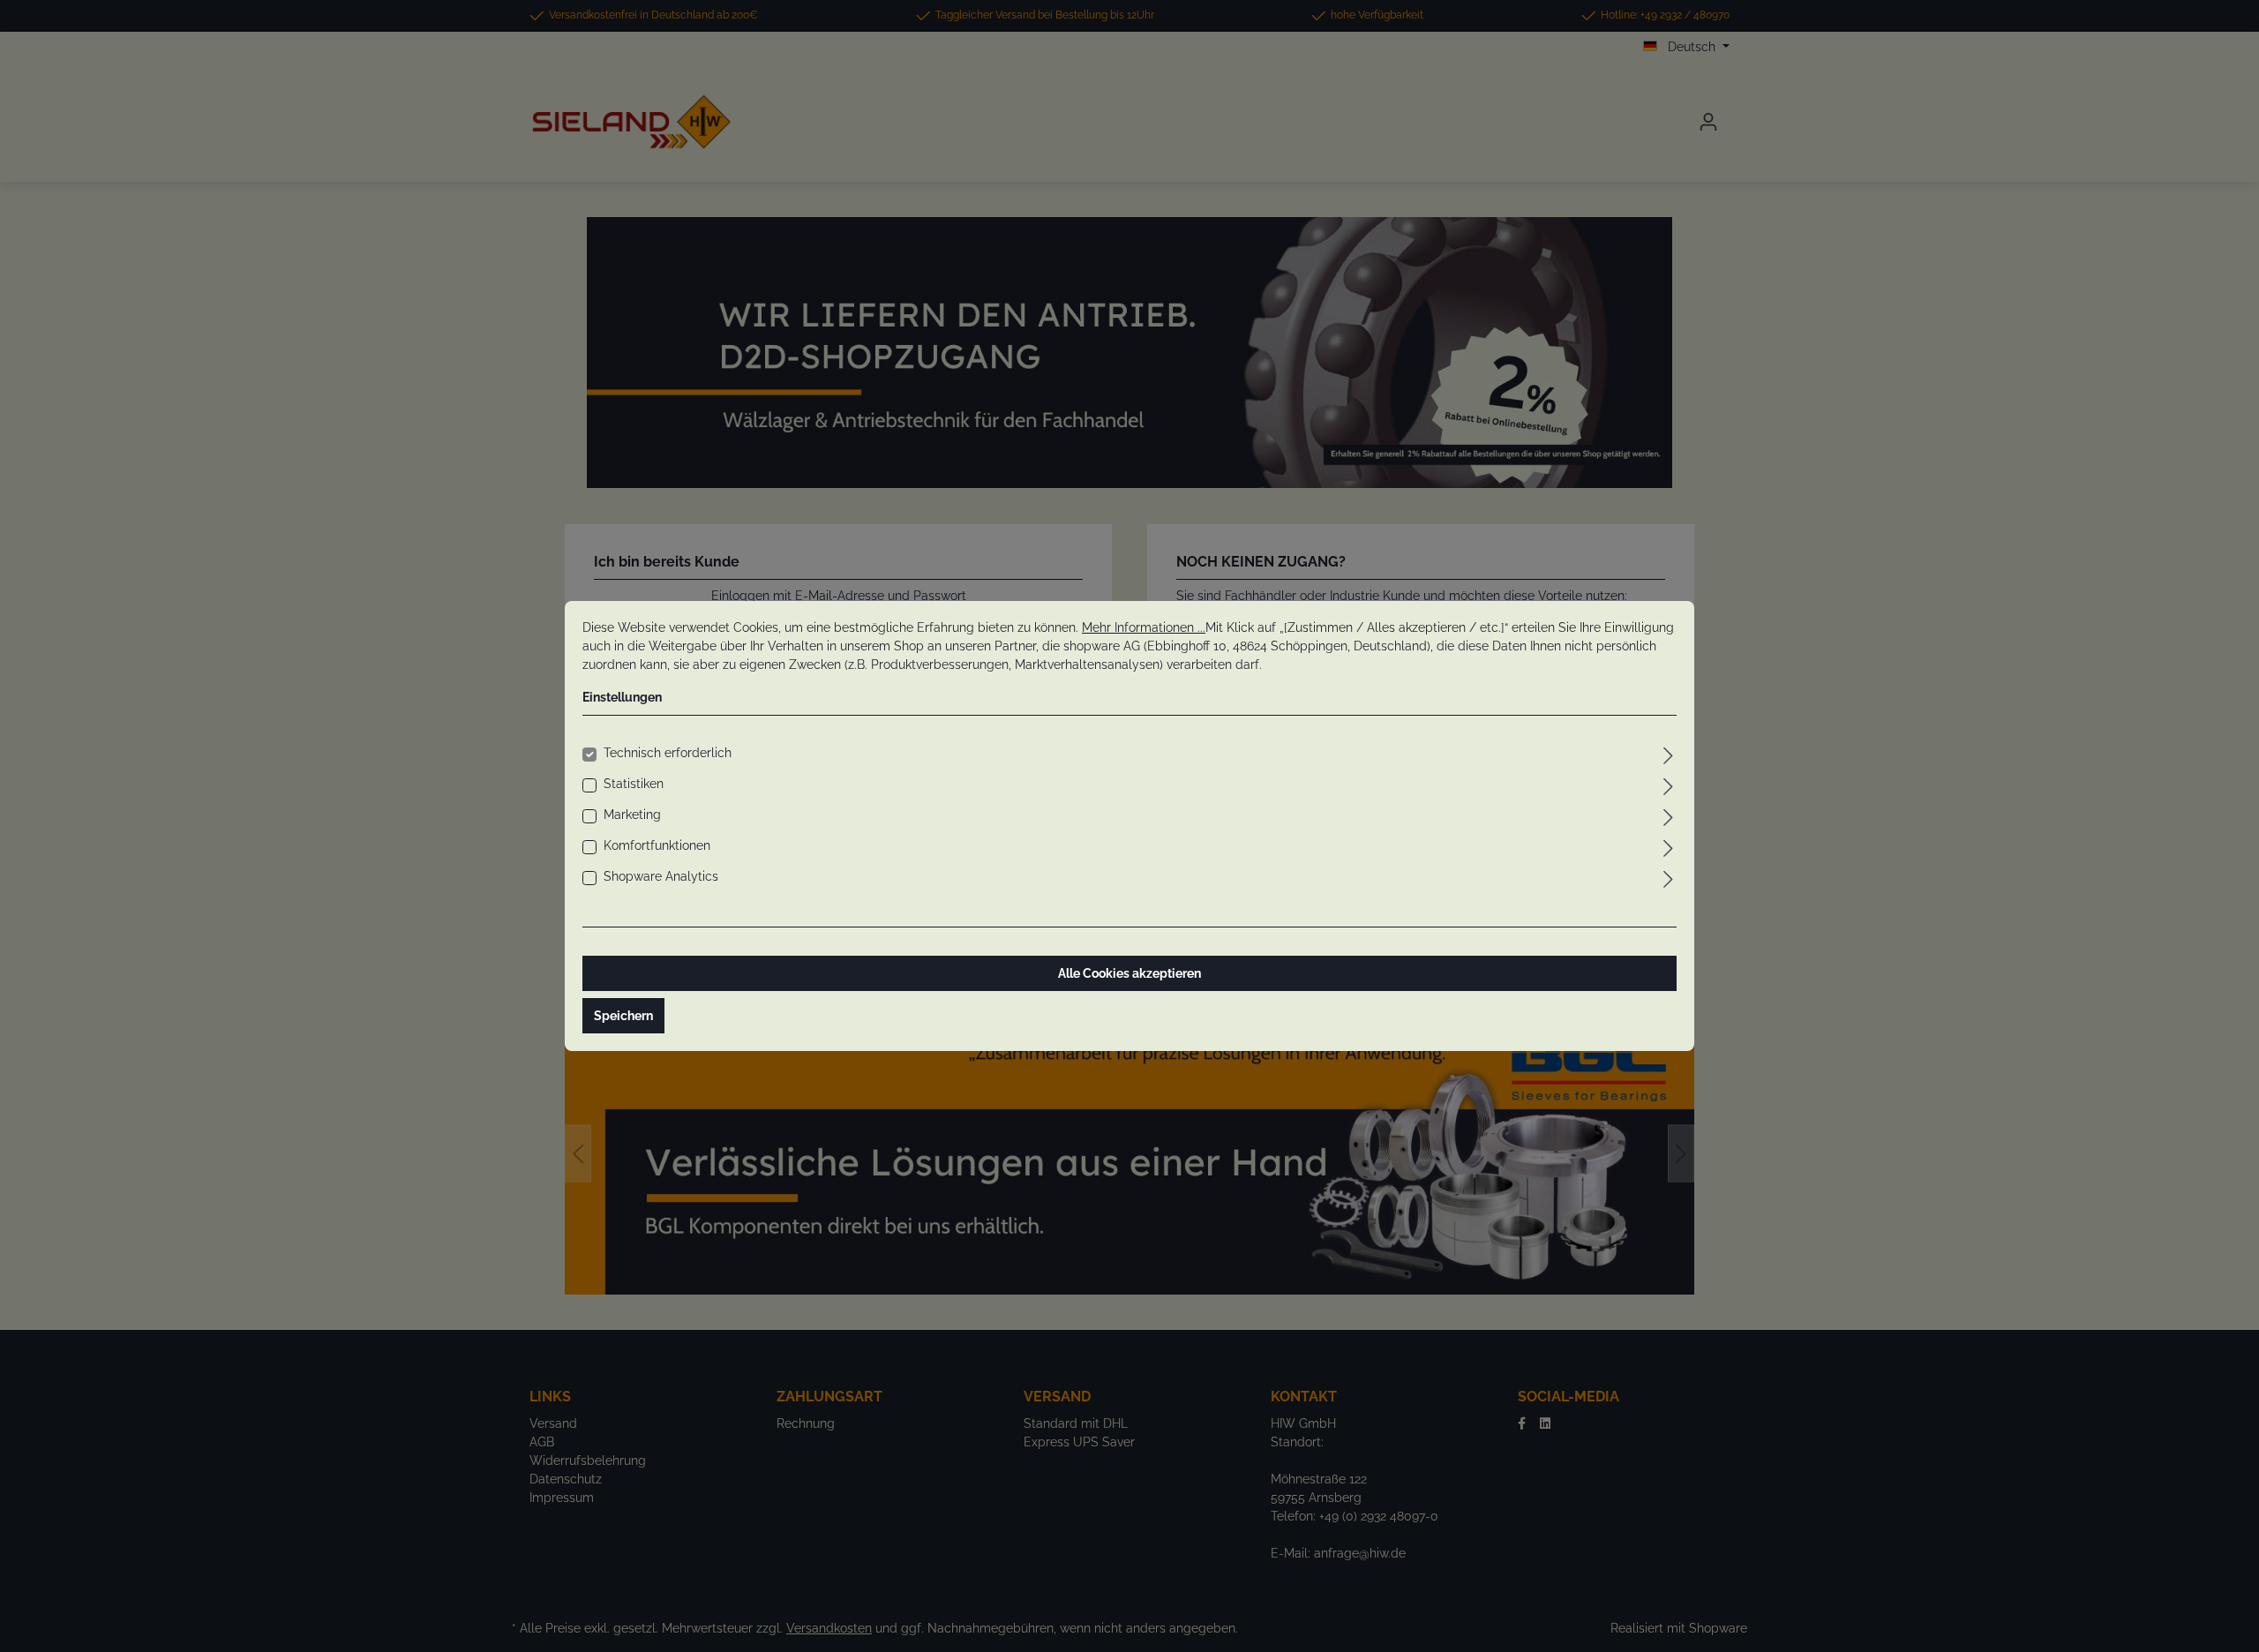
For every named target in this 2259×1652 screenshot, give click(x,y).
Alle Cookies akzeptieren (1129, 973)
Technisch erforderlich (668, 753)
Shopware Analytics (661, 876)
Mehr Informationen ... (1144, 627)
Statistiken (634, 784)
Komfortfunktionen (657, 845)
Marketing (632, 815)
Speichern (623, 1016)
